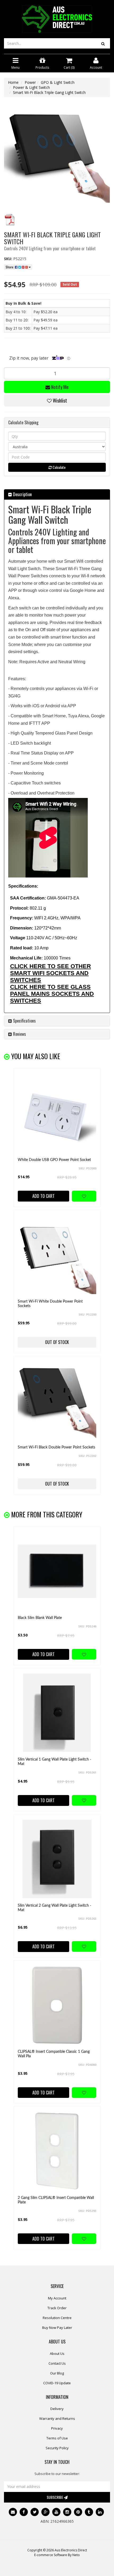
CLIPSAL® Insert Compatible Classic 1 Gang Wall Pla (54, 2054)
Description (22, 494)
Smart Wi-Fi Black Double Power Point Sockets (56, 1447)
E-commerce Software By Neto (57, 2555)
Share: (10, 267)
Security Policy (57, 2448)
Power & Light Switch (31, 87)
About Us (57, 2354)
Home (13, 82)
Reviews (19, 1034)
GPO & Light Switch (58, 82)
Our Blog (57, 2373)
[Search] (103, 43)
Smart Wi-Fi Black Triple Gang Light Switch (49, 92)
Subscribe (55, 2497)
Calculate (59, 467)
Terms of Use (57, 2438)
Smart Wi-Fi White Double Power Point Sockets (50, 1304)
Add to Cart (43, 1196)
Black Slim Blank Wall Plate (40, 1618)
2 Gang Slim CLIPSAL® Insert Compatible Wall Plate (56, 2200)
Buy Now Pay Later (57, 2328)
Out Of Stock (57, 1342)
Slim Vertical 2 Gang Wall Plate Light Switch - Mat (54, 1908)
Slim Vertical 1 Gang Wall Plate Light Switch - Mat (54, 1762)
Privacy (57, 2428)
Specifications (24, 1021)
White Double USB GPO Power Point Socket (54, 1160)
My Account (57, 2298)
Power (30, 82)
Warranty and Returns (57, 2418)
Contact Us (57, 2363)
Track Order (57, 2308)
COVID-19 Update (57, 2383)
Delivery (57, 2409)
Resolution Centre (57, 2318)
